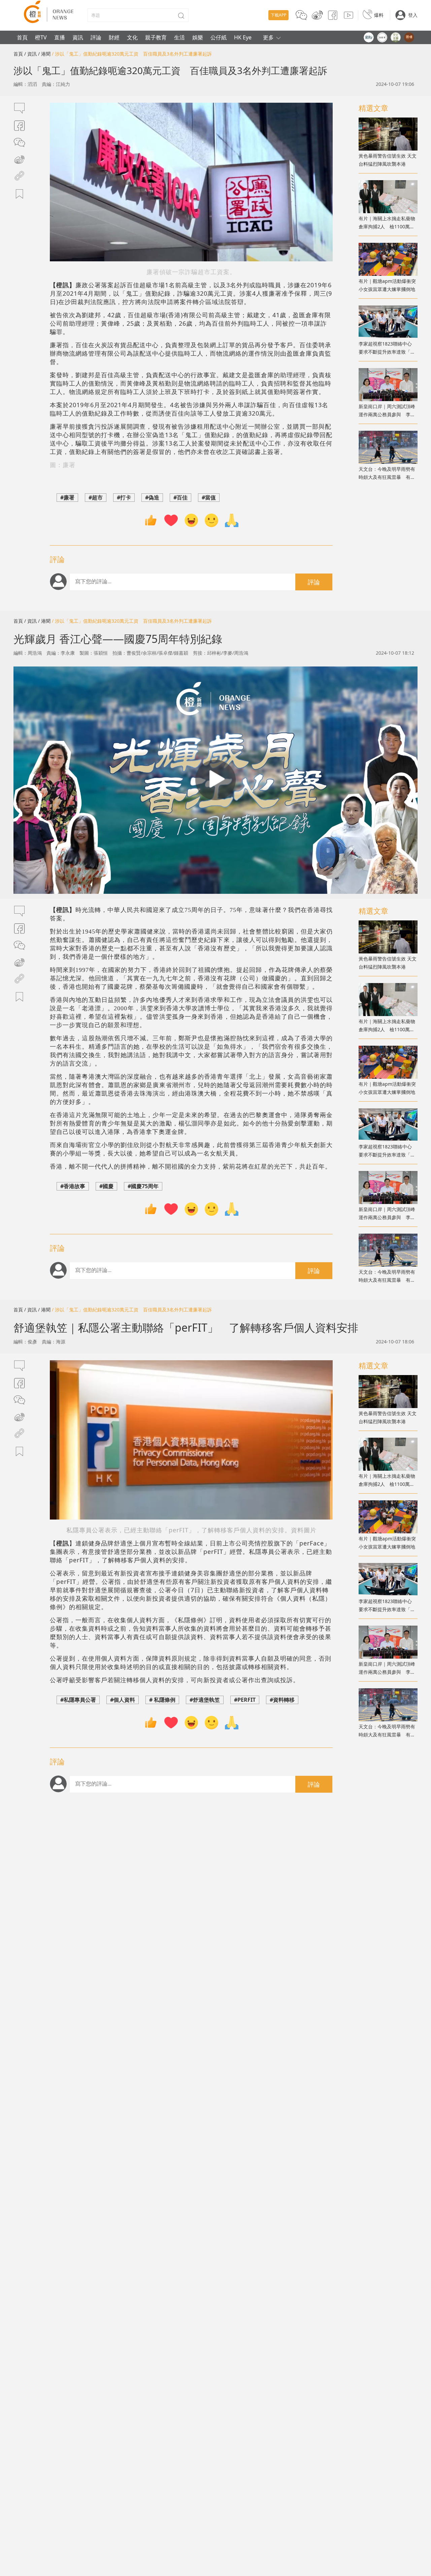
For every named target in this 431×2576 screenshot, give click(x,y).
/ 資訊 (30, 54)
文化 (132, 37)
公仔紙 (219, 37)
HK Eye (243, 37)
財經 (114, 37)
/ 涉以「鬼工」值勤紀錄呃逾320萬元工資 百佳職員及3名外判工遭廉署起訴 (137, 54)
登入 (413, 15)
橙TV (41, 37)
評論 (96, 37)
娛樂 (198, 37)
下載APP (278, 15)
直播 (60, 37)
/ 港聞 (44, 54)
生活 (179, 37)
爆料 (379, 15)
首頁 (22, 37)
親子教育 (156, 37)
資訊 (78, 37)
